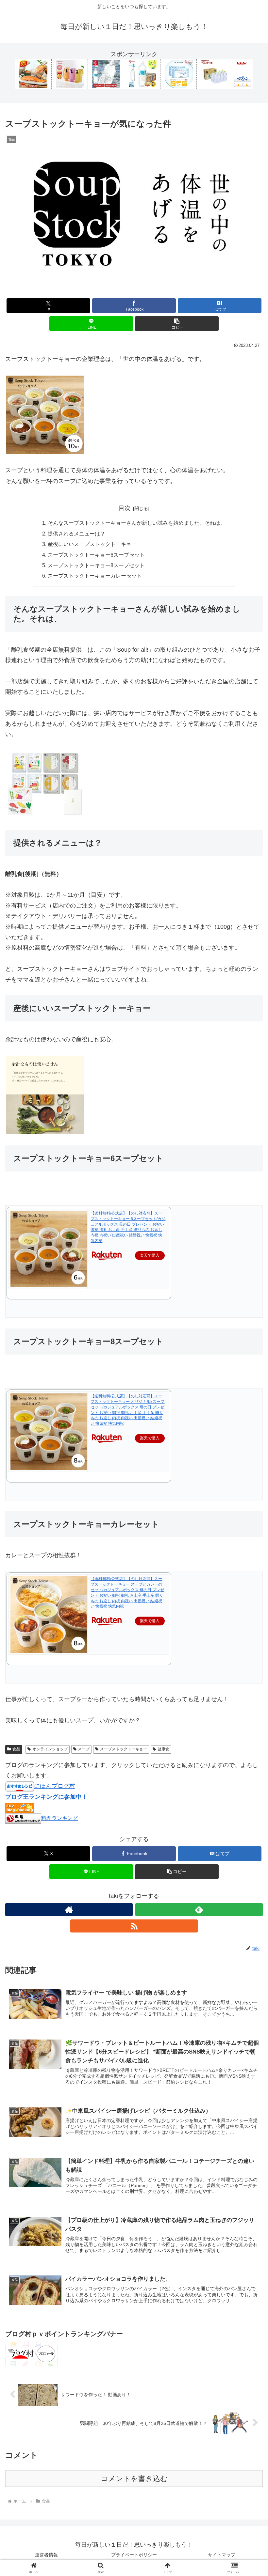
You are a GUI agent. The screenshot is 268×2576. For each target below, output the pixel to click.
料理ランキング (59, 1818)
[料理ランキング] (23, 1818)
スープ (84, 1749)
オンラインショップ (50, 1749)
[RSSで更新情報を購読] (134, 1926)
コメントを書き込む (134, 2479)
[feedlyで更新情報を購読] (199, 1910)
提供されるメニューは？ (76, 534)
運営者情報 (46, 2555)
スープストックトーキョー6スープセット (96, 555)
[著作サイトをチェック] (69, 1910)
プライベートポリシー (134, 2555)
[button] (177, 324)
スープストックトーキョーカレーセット (95, 576)
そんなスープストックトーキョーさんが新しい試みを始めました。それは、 (137, 523)
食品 (16, 1749)
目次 (125, 508)
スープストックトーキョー (124, 1749)
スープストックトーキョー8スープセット (96, 565)
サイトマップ (222, 2555)
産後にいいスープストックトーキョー (92, 544)
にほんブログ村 (55, 1786)
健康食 (163, 1749)
